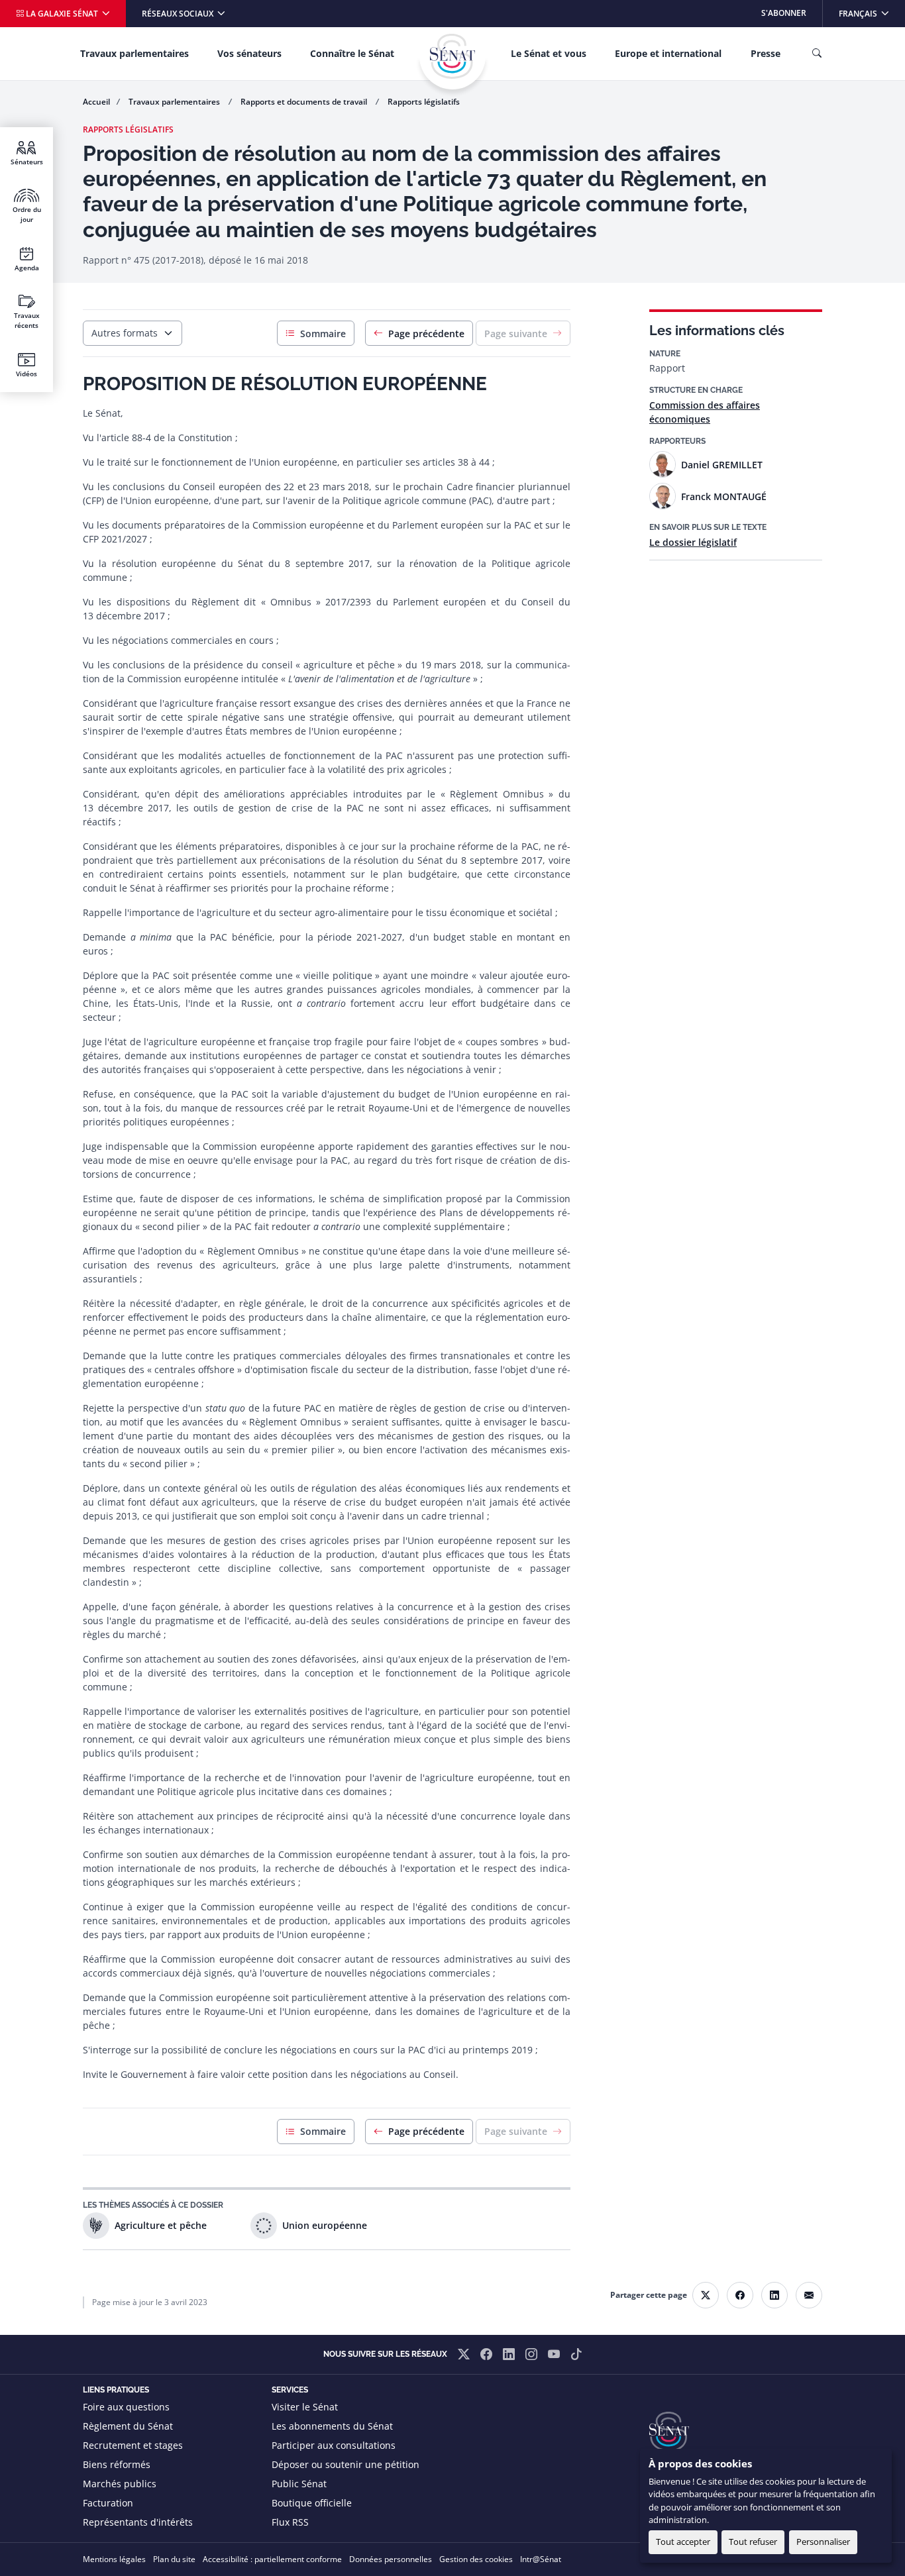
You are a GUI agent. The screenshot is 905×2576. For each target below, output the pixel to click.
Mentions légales (114, 2559)
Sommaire (323, 334)
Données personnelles (391, 2559)
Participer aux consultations (334, 2445)
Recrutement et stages (133, 2445)
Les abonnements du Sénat (332, 2426)
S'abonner (784, 13)
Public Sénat (299, 2484)
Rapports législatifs (424, 102)
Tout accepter (683, 2542)
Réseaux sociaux (179, 14)
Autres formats (125, 333)
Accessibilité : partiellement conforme (272, 2559)
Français (872, 13)
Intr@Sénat (541, 2559)
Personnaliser (823, 2542)
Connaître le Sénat (352, 53)
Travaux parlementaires (134, 53)
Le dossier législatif (693, 542)
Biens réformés (117, 2464)
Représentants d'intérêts (138, 2522)
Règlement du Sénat (128, 2426)
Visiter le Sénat (305, 2407)
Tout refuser (753, 2542)
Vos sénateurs (249, 53)
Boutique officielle (312, 2503)
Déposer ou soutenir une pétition (346, 2464)
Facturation (108, 2503)
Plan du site (174, 2559)
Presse (766, 53)
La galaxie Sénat (62, 14)
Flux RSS (290, 2522)
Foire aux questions (126, 2407)
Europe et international (668, 53)
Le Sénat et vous (549, 53)
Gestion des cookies (476, 2559)
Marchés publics (120, 2484)
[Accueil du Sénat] (452, 56)
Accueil (96, 102)
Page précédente (426, 334)
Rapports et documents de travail (305, 102)
